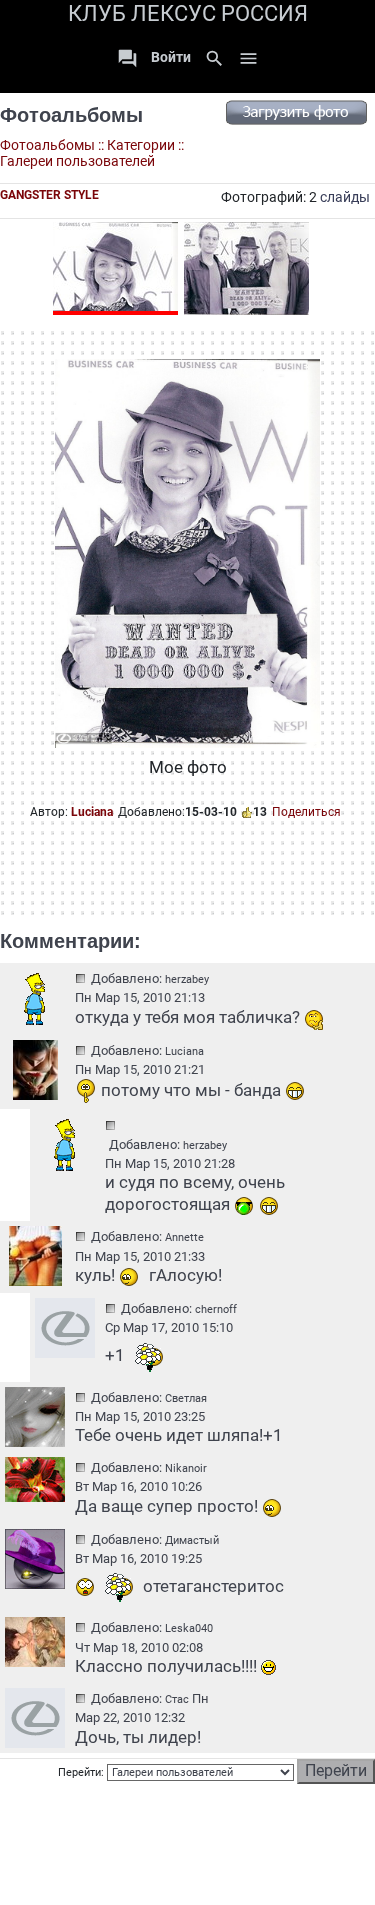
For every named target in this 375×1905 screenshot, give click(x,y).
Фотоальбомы (71, 115)
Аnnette (184, 1237)
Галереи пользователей (77, 161)
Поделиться (306, 812)
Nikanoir (186, 1468)
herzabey (187, 979)
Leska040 (189, 1628)
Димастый (192, 1540)
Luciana (92, 812)
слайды (345, 197)
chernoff (216, 1309)
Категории (141, 145)
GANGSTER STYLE (49, 195)
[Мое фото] (115, 268)
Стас (177, 1699)
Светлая (186, 1398)
